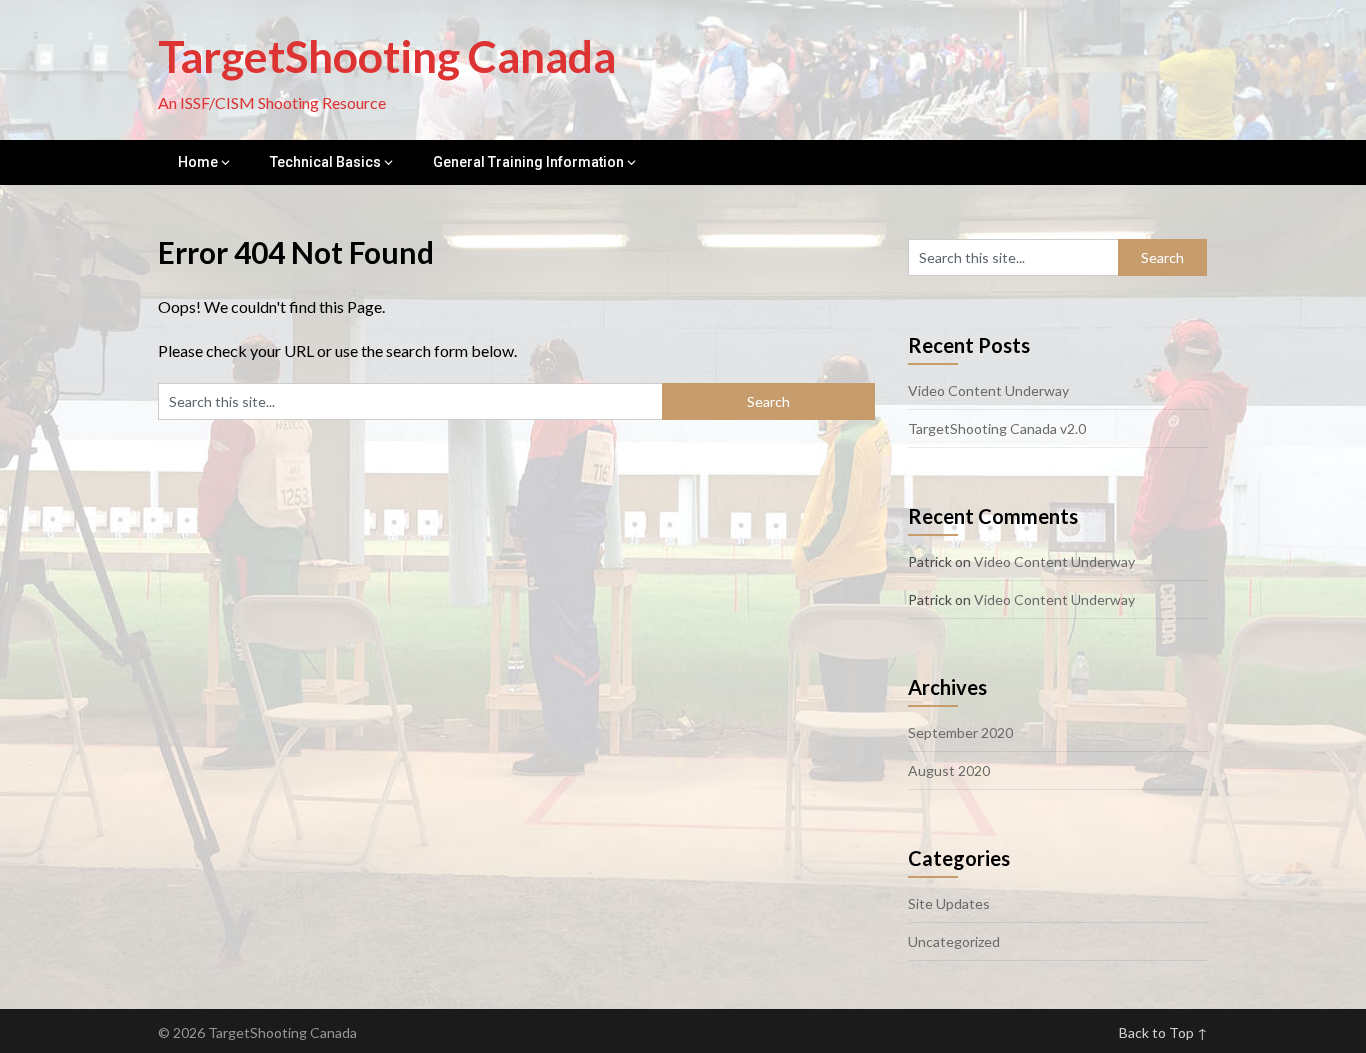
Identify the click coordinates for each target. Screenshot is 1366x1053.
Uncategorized (954, 941)
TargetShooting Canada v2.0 (997, 428)
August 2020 (949, 770)
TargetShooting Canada (387, 56)
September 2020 (960, 732)
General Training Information (528, 162)
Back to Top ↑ (1163, 1032)
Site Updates (949, 903)
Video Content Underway (988, 390)
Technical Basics (325, 162)
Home (198, 162)
